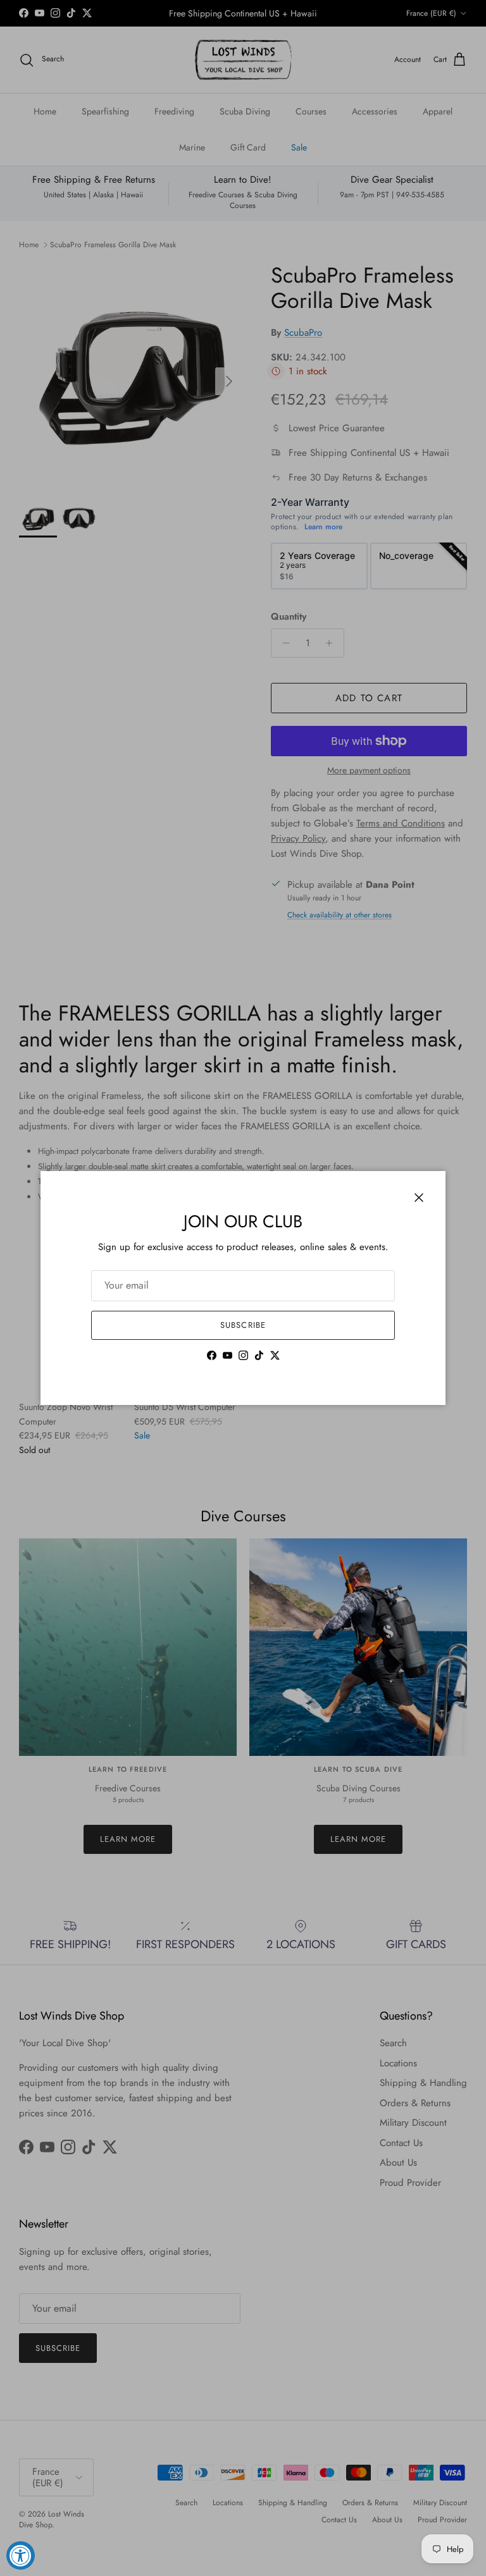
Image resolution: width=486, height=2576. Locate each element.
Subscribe (243, 1325)
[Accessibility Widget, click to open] (21, 2555)
